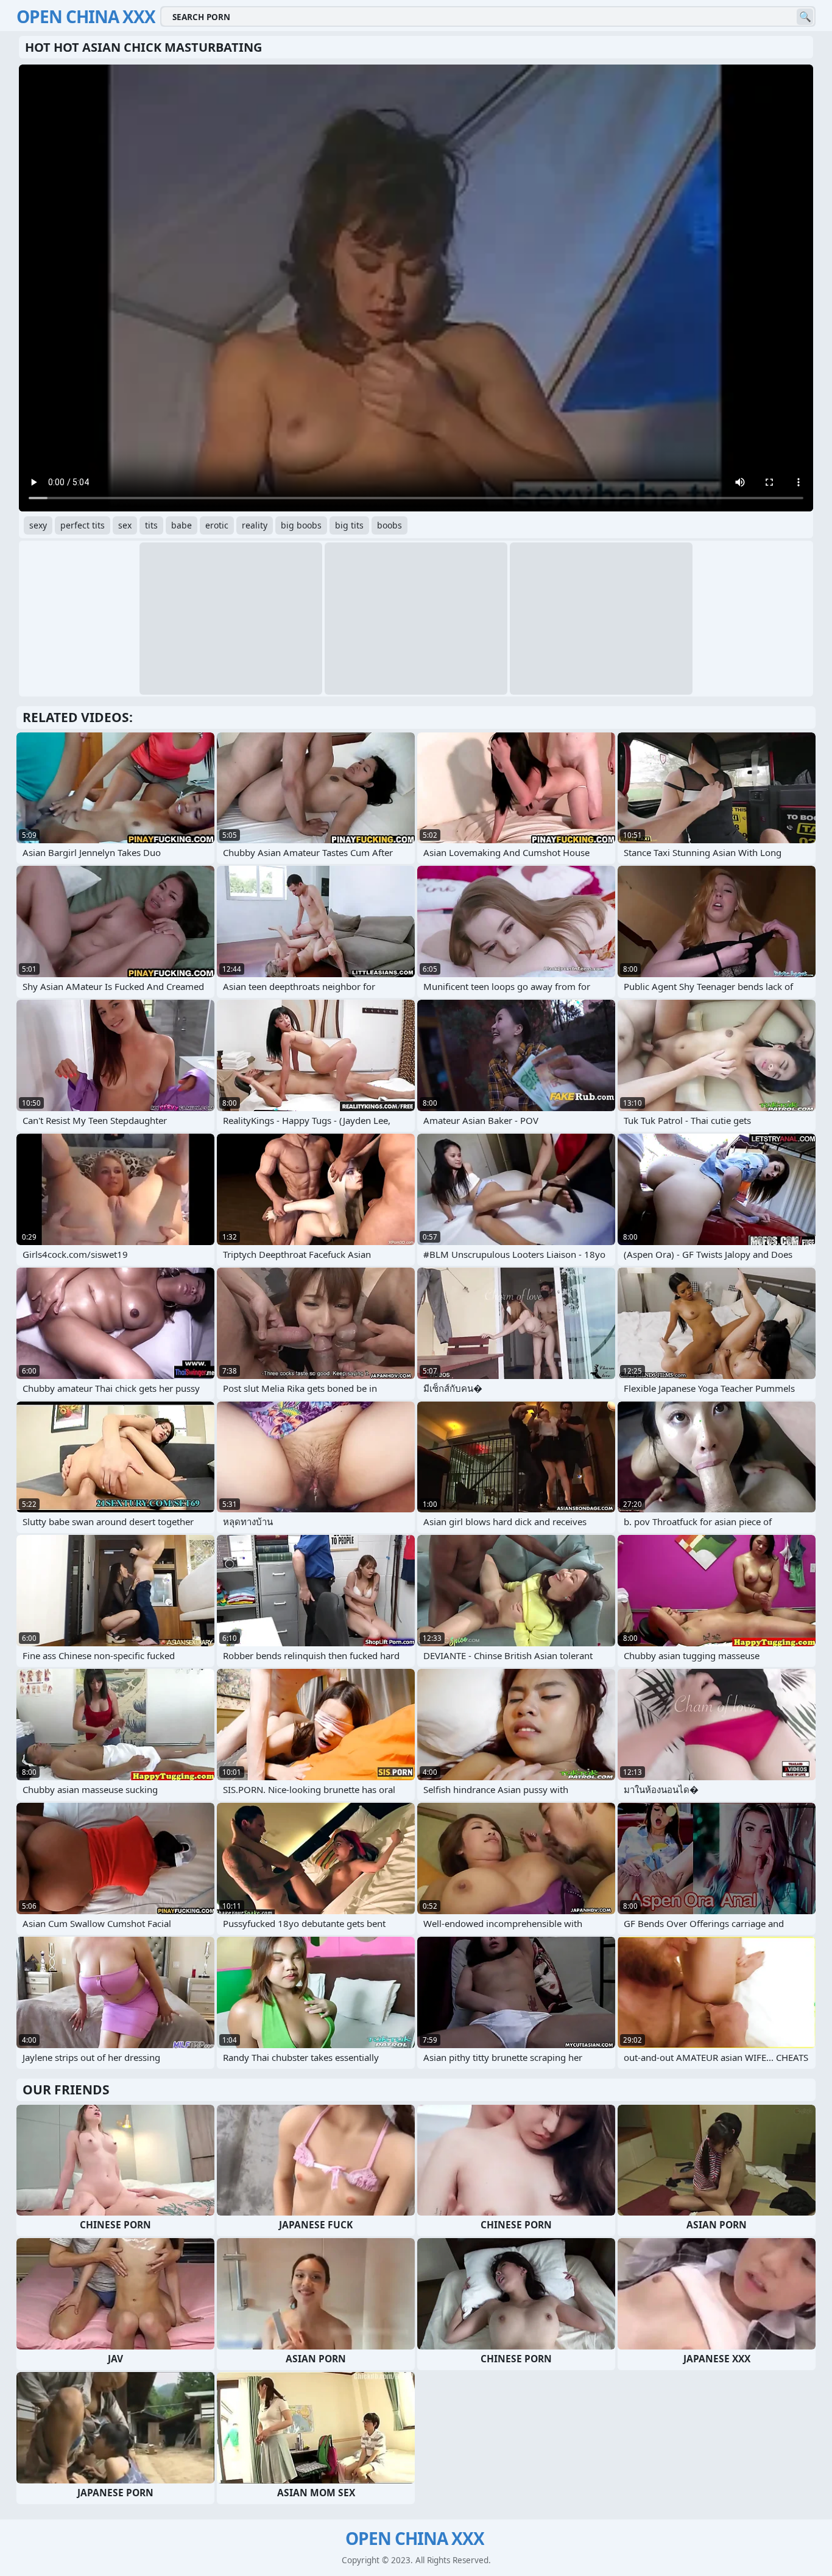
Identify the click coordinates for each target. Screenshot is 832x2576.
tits (151, 525)
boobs (390, 525)
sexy (38, 525)
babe (182, 525)
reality (255, 525)
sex (125, 525)
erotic (217, 525)
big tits (349, 525)
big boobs (301, 525)
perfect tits (83, 525)
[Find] (805, 17)
